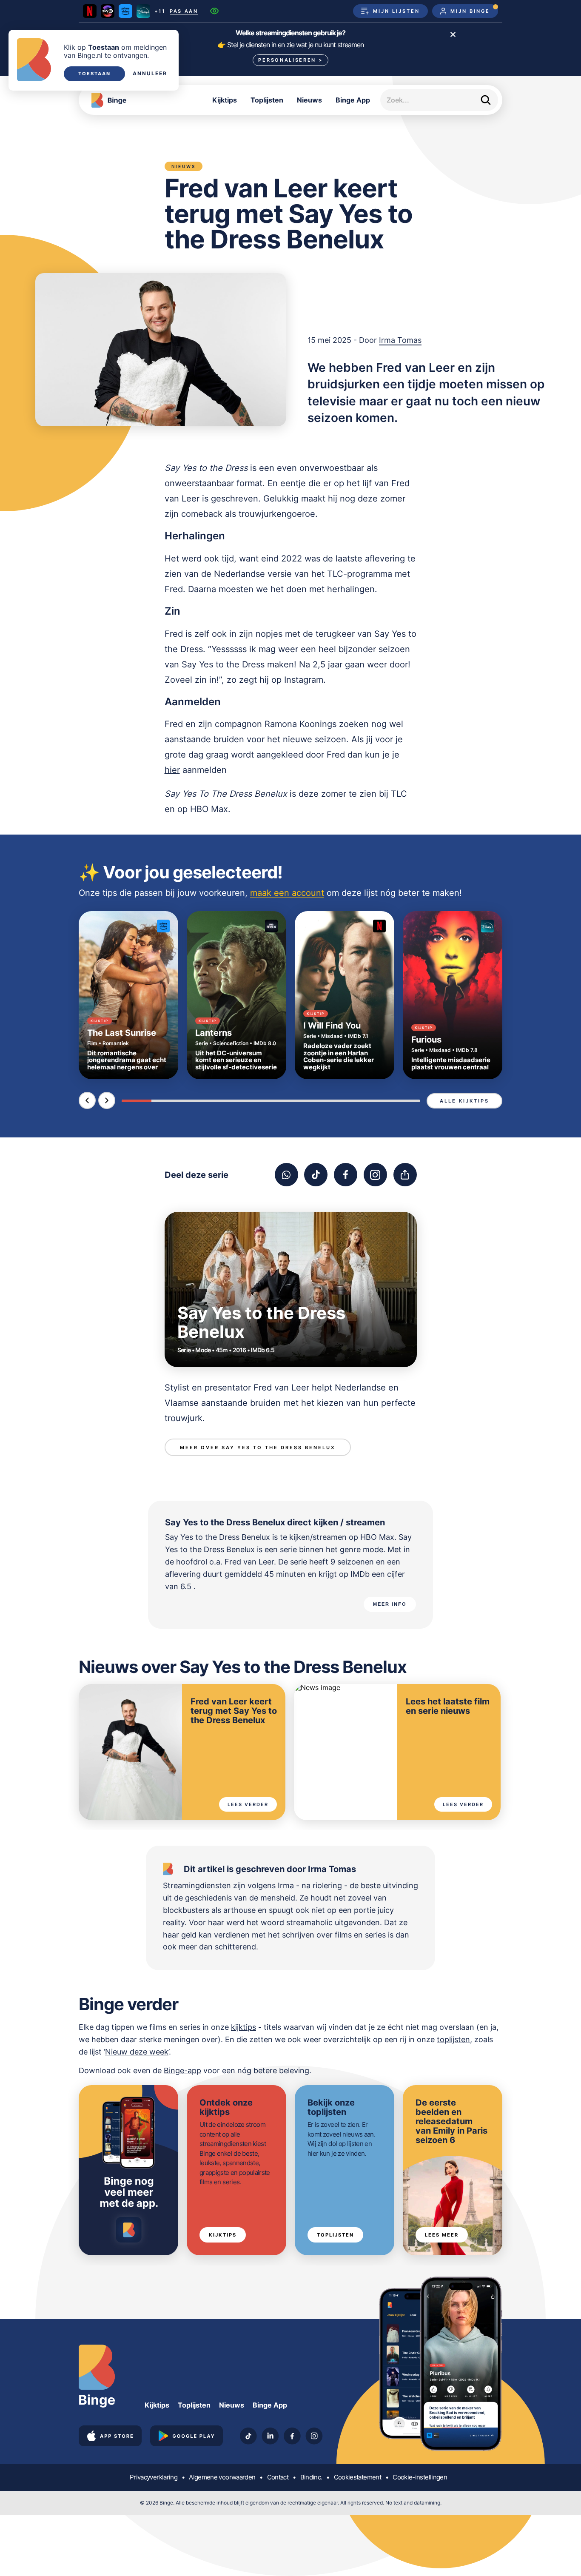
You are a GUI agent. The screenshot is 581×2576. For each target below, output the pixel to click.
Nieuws (309, 100)
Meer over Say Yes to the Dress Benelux (258, 1448)
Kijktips (225, 100)
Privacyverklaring (154, 2477)
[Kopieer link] (405, 1175)
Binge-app (182, 2070)
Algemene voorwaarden (222, 2477)
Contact (278, 2477)
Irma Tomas (400, 340)
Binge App (353, 100)
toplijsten (453, 2039)
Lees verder (248, 1804)
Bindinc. (311, 2477)
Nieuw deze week (137, 2052)
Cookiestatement (357, 2477)
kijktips (244, 2027)
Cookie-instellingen (420, 2477)
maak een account (287, 893)
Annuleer (150, 74)
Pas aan (184, 11)
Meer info (390, 1604)
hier (172, 770)
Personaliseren (290, 60)
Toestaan (94, 74)
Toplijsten (267, 100)
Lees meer (442, 2235)
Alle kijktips (464, 1101)
